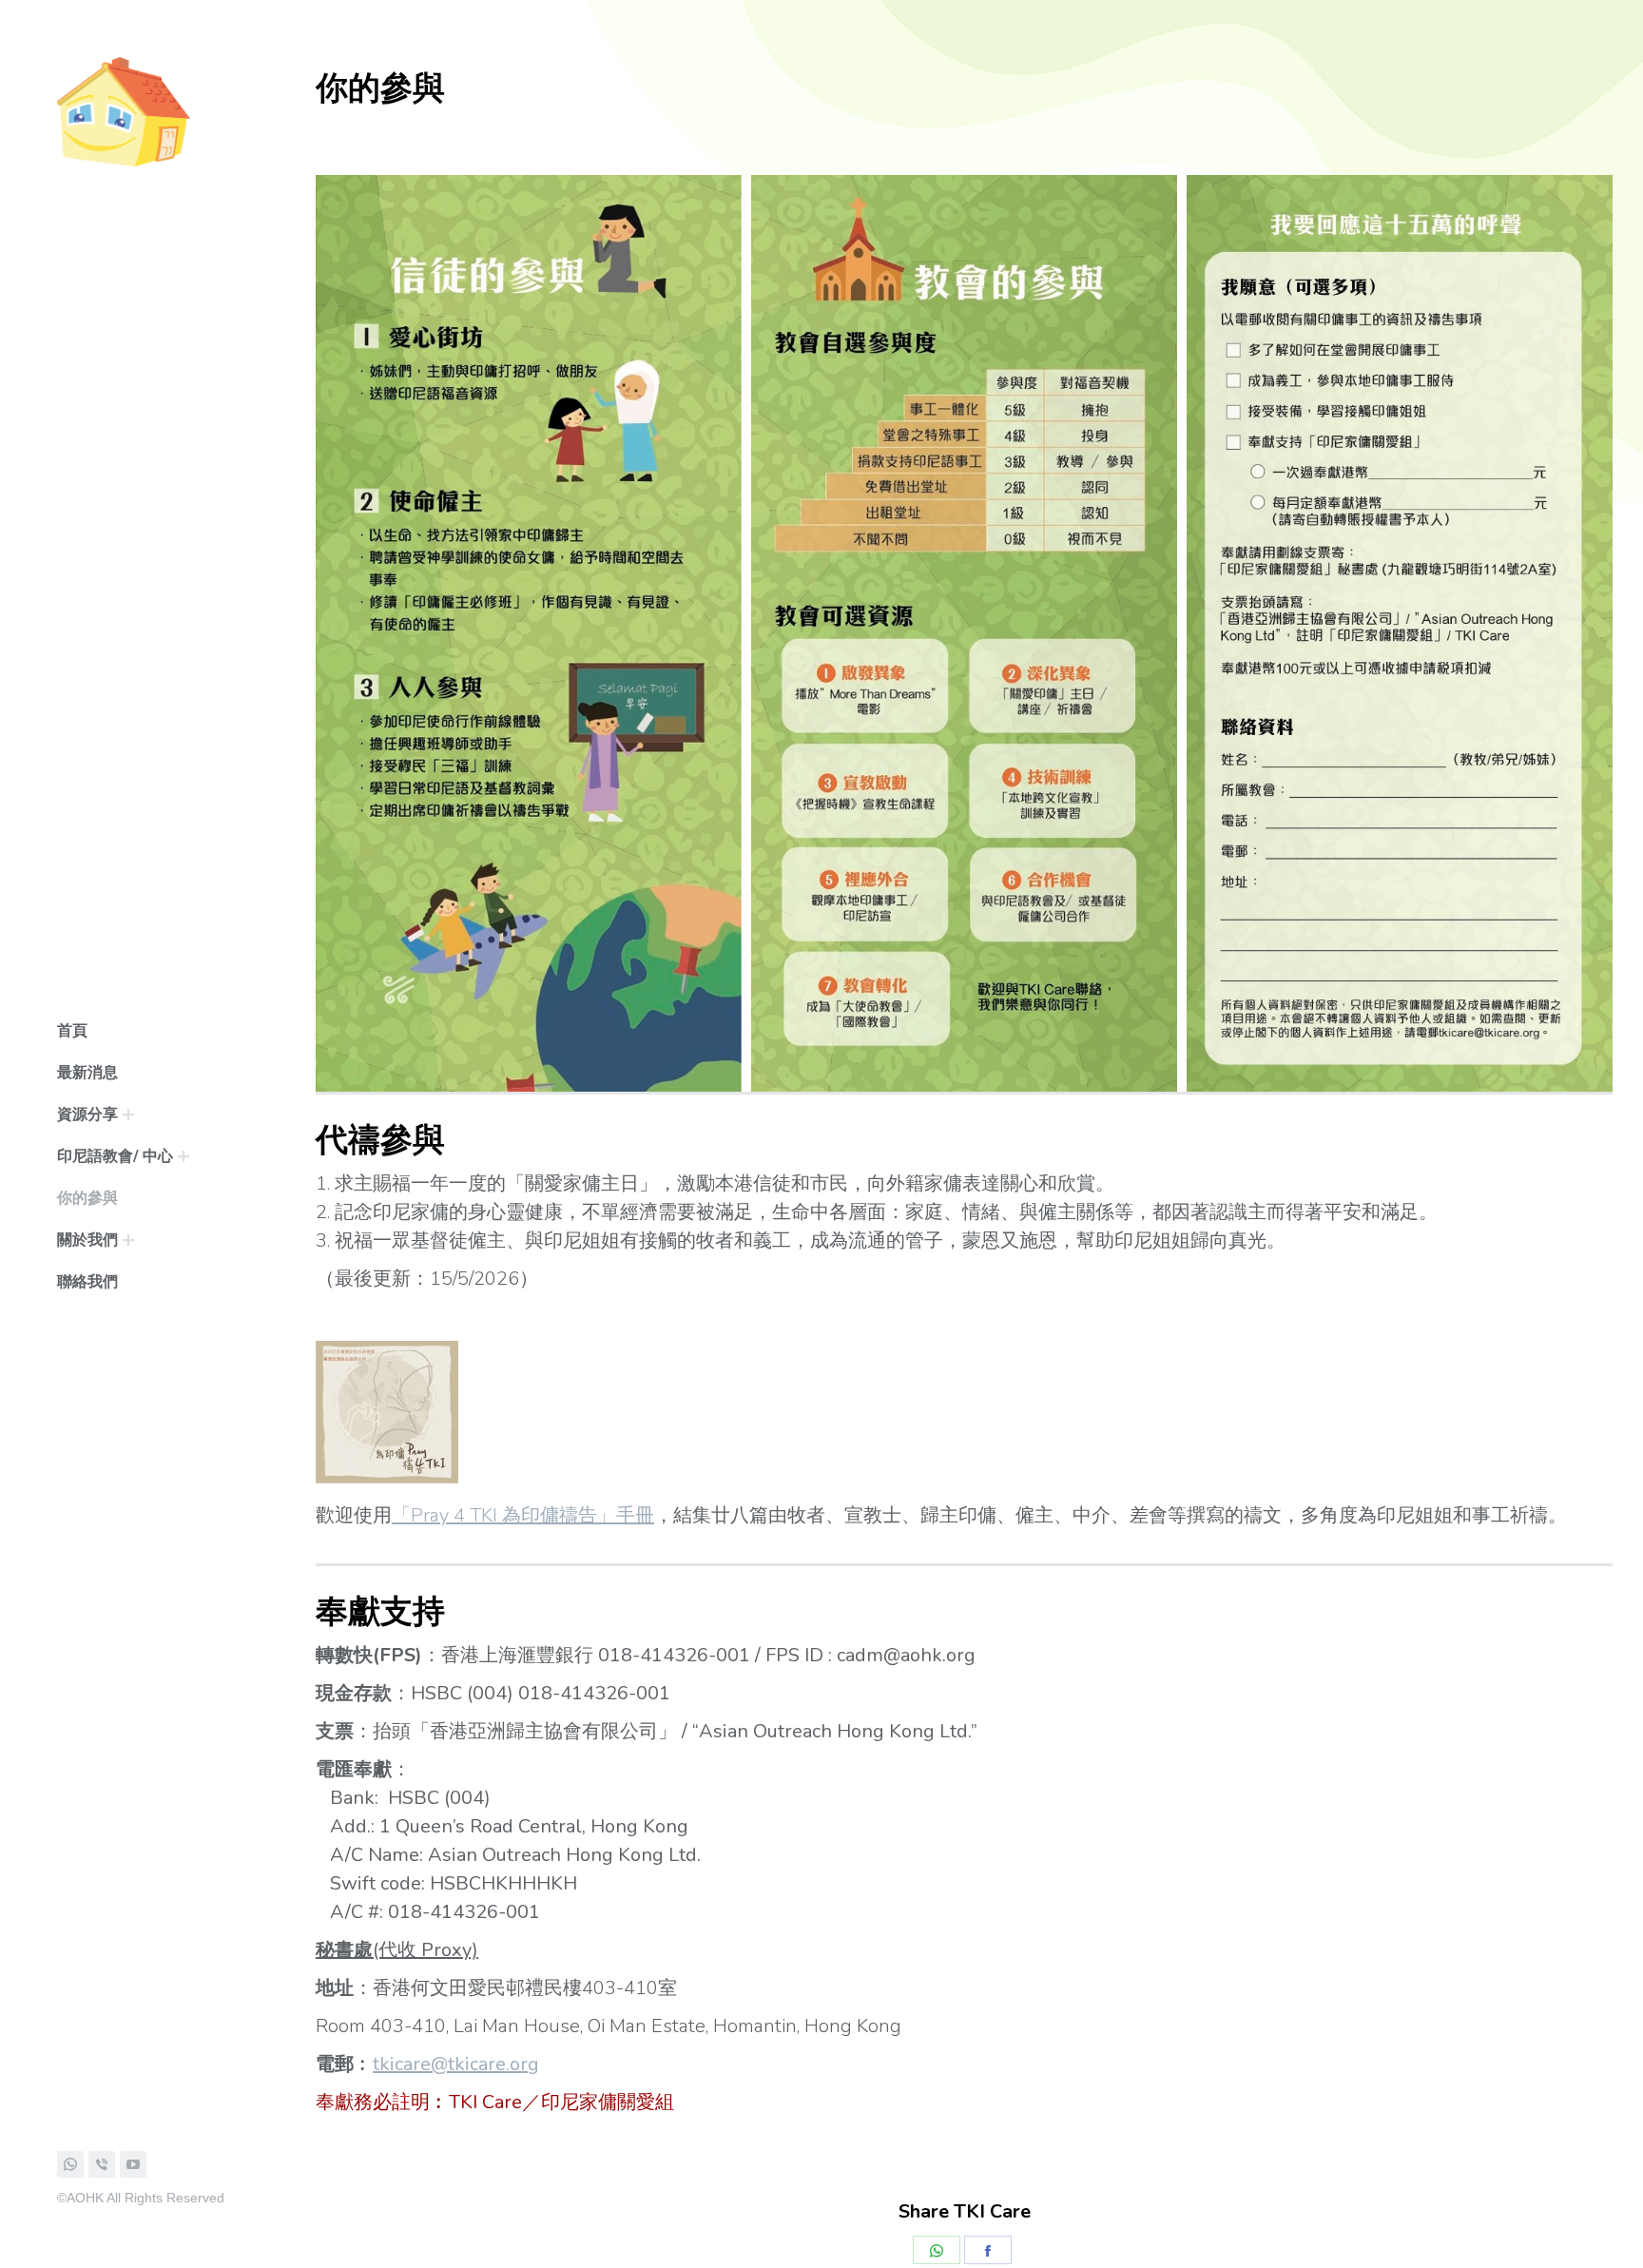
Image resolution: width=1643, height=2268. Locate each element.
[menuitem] (72, 1031)
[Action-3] (529, 633)
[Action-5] (1400, 633)
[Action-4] (964, 633)
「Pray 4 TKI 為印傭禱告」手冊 (523, 1515)
